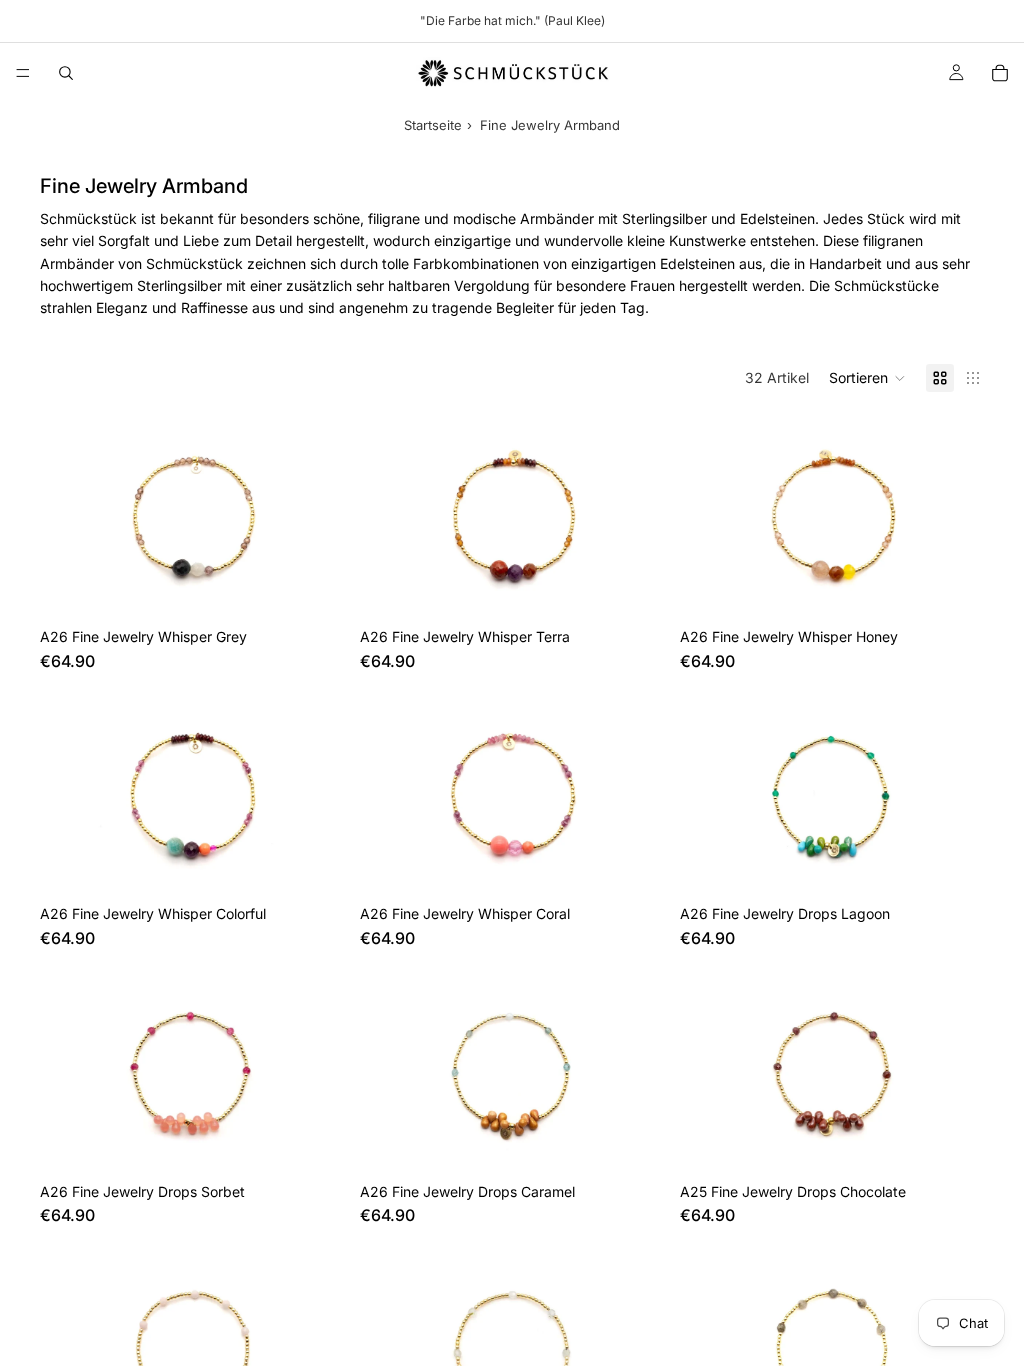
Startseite (433, 125)
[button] (867, 378)
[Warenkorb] (1000, 73)
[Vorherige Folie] (710, 794)
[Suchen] (66, 73)
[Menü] (23, 73)
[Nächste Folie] (954, 794)
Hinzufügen (330, 586)
